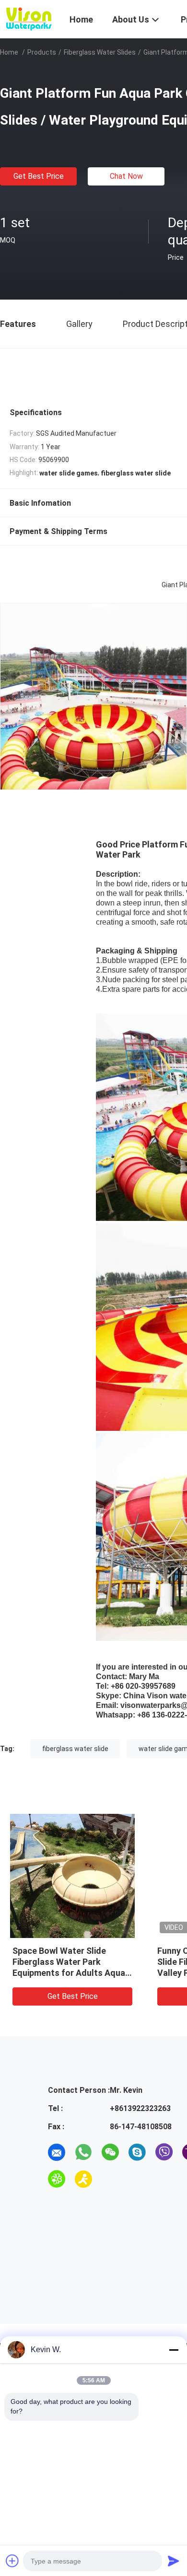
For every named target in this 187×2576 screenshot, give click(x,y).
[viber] (164, 2152)
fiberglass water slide (75, 1749)
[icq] (57, 2179)
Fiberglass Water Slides (100, 52)
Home (9, 52)
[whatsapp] (83, 2152)
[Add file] (12, 2561)
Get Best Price (39, 176)
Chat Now (126, 176)
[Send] (174, 2561)
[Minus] (174, 2350)
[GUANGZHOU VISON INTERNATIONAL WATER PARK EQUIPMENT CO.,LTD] (29, 18)
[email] (57, 2152)
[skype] (137, 2152)
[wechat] (110, 2152)
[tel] (110, 2179)
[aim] (83, 2179)
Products (42, 52)
